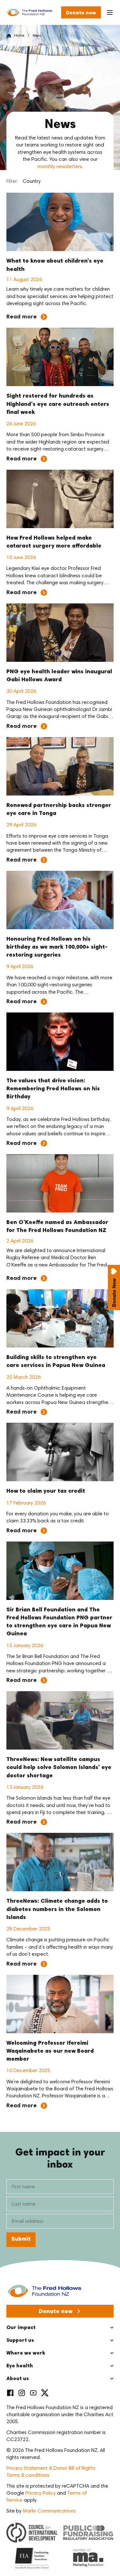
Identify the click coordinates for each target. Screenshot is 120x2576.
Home (19, 36)
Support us (20, 2341)
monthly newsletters (60, 167)
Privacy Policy (40, 2493)
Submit (21, 2239)
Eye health (20, 2366)
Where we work (26, 2353)
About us (18, 2379)
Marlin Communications (49, 2511)
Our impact (21, 2328)
